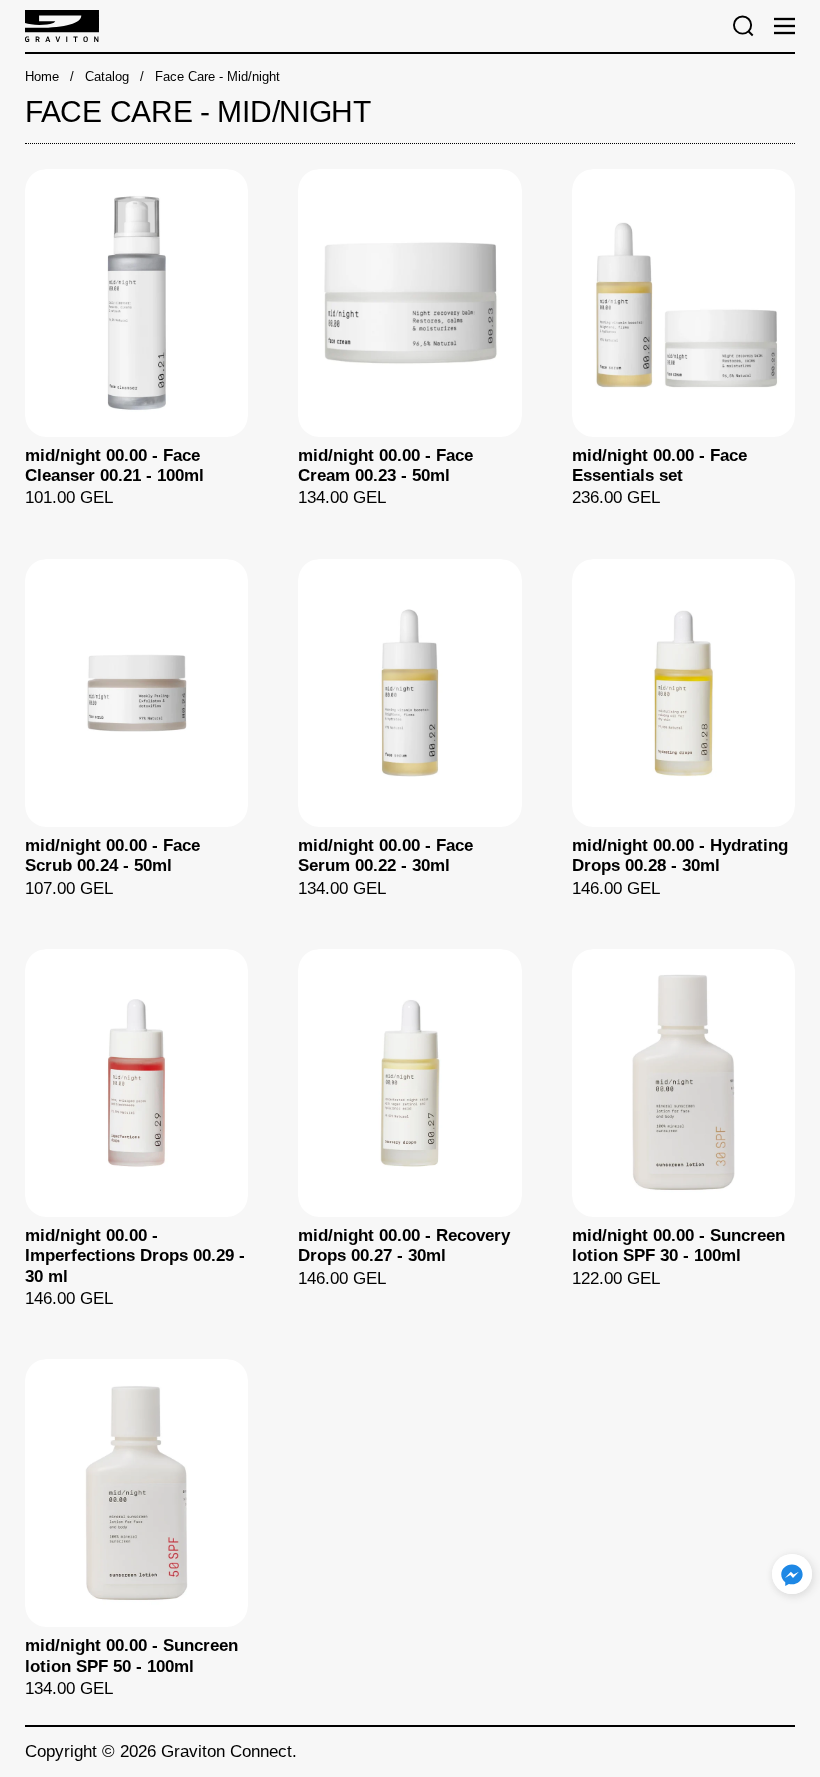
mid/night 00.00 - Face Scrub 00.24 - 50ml (136, 729)
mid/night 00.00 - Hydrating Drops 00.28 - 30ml (683, 729)
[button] (743, 26)
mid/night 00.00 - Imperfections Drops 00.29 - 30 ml (136, 1129)
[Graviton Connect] (367, 26)
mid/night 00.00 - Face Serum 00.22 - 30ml (409, 729)
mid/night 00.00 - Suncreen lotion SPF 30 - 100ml (683, 1129)
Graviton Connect (226, 1751)
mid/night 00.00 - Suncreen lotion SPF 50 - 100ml (136, 1529)
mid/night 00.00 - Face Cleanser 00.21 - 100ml (136, 339)
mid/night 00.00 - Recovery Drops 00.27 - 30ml (409, 1129)
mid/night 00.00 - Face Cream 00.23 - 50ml (409, 339)
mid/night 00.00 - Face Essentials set (683, 339)
